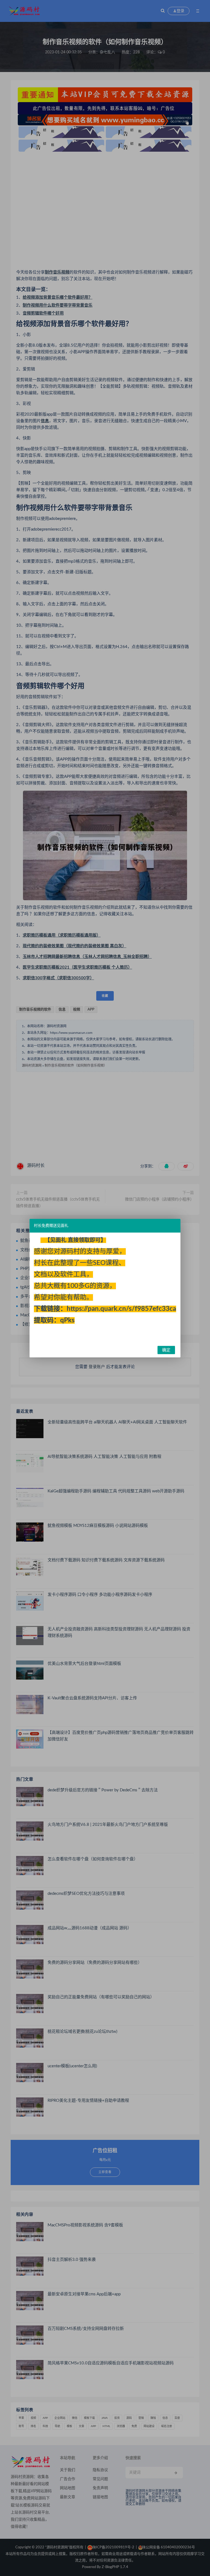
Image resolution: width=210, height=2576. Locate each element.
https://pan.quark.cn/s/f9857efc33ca (121, 1309)
